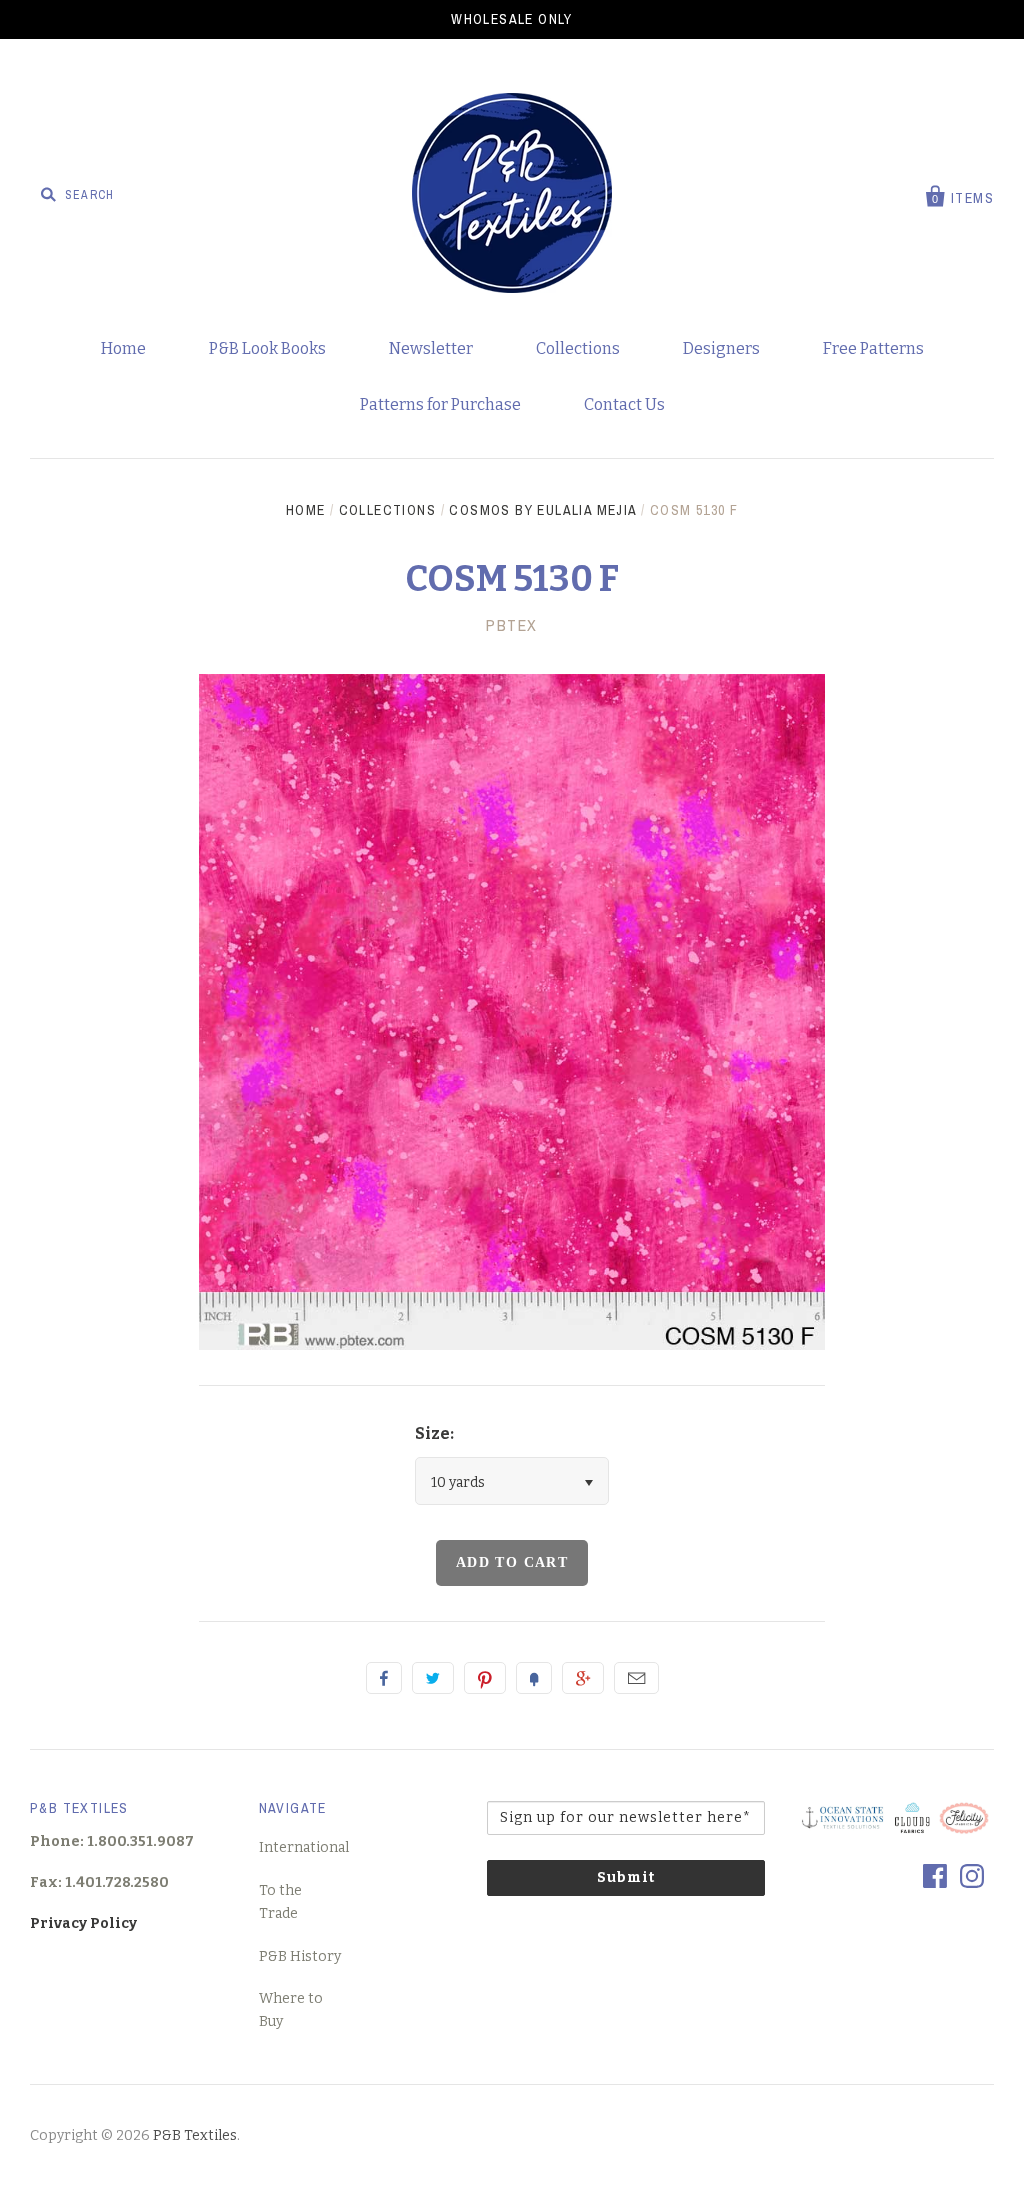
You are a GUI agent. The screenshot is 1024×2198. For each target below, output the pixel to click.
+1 (583, 1678)
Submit (626, 1877)
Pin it (485, 1678)
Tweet (433, 1678)
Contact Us (624, 404)
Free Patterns (873, 348)
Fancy (534, 1678)
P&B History (300, 1956)
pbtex (512, 625)
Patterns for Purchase (440, 404)
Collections (578, 348)
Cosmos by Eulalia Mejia (542, 510)
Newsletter (431, 348)
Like (384, 1678)
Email (636, 1678)
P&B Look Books (267, 348)
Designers (721, 348)
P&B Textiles (195, 2135)
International (304, 1847)
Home (123, 348)
